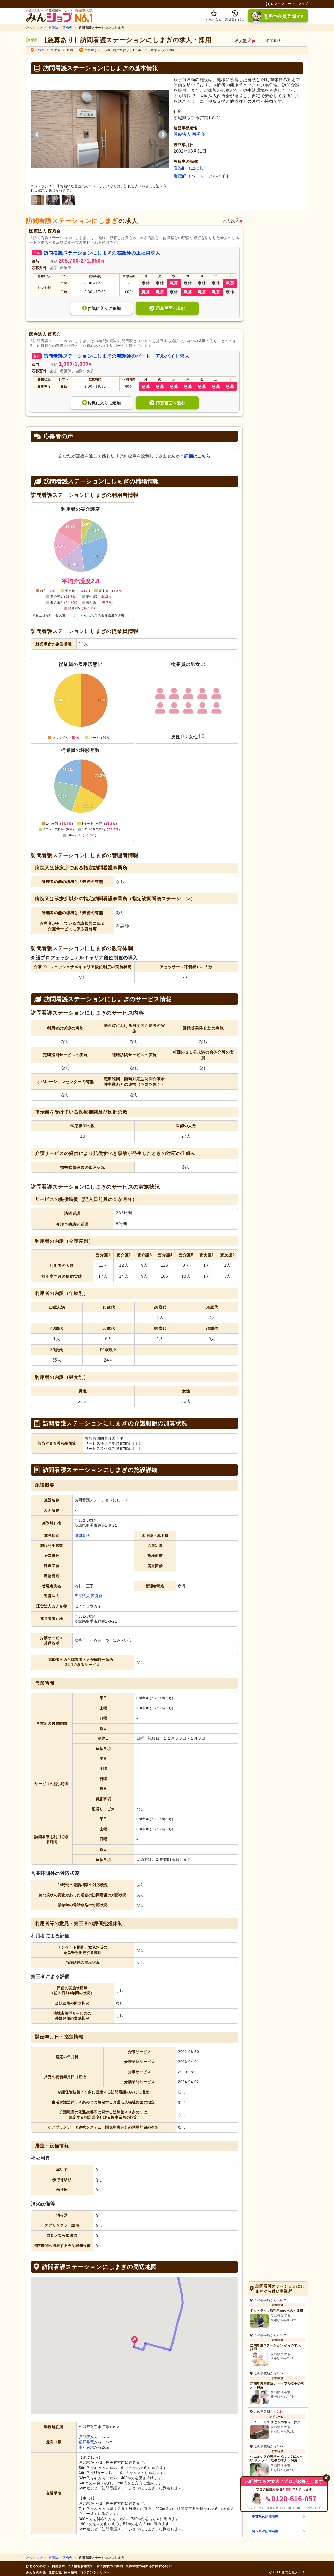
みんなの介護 (36, 2572)
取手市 (56, 50)
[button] (134, 2341)
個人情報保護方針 (81, 2566)
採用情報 (71, 2572)
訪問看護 (82, 1536)
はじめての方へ (38, 2566)
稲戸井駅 (119, 50)
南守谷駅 (151, 50)
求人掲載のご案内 (110, 2566)
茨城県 (40, 50)
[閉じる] (326, 2478)
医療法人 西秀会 (61, 28)
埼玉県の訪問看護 (265, 2531)
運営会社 (55, 2572)
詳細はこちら (197, 456)
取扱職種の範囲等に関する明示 (149, 2566)
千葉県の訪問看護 (265, 2517)
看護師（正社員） (191, 168)
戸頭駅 (89, 50)
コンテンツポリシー (95, 2572)
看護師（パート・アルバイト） (204, 176)
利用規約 (58, 2566)
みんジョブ (34, 28)
